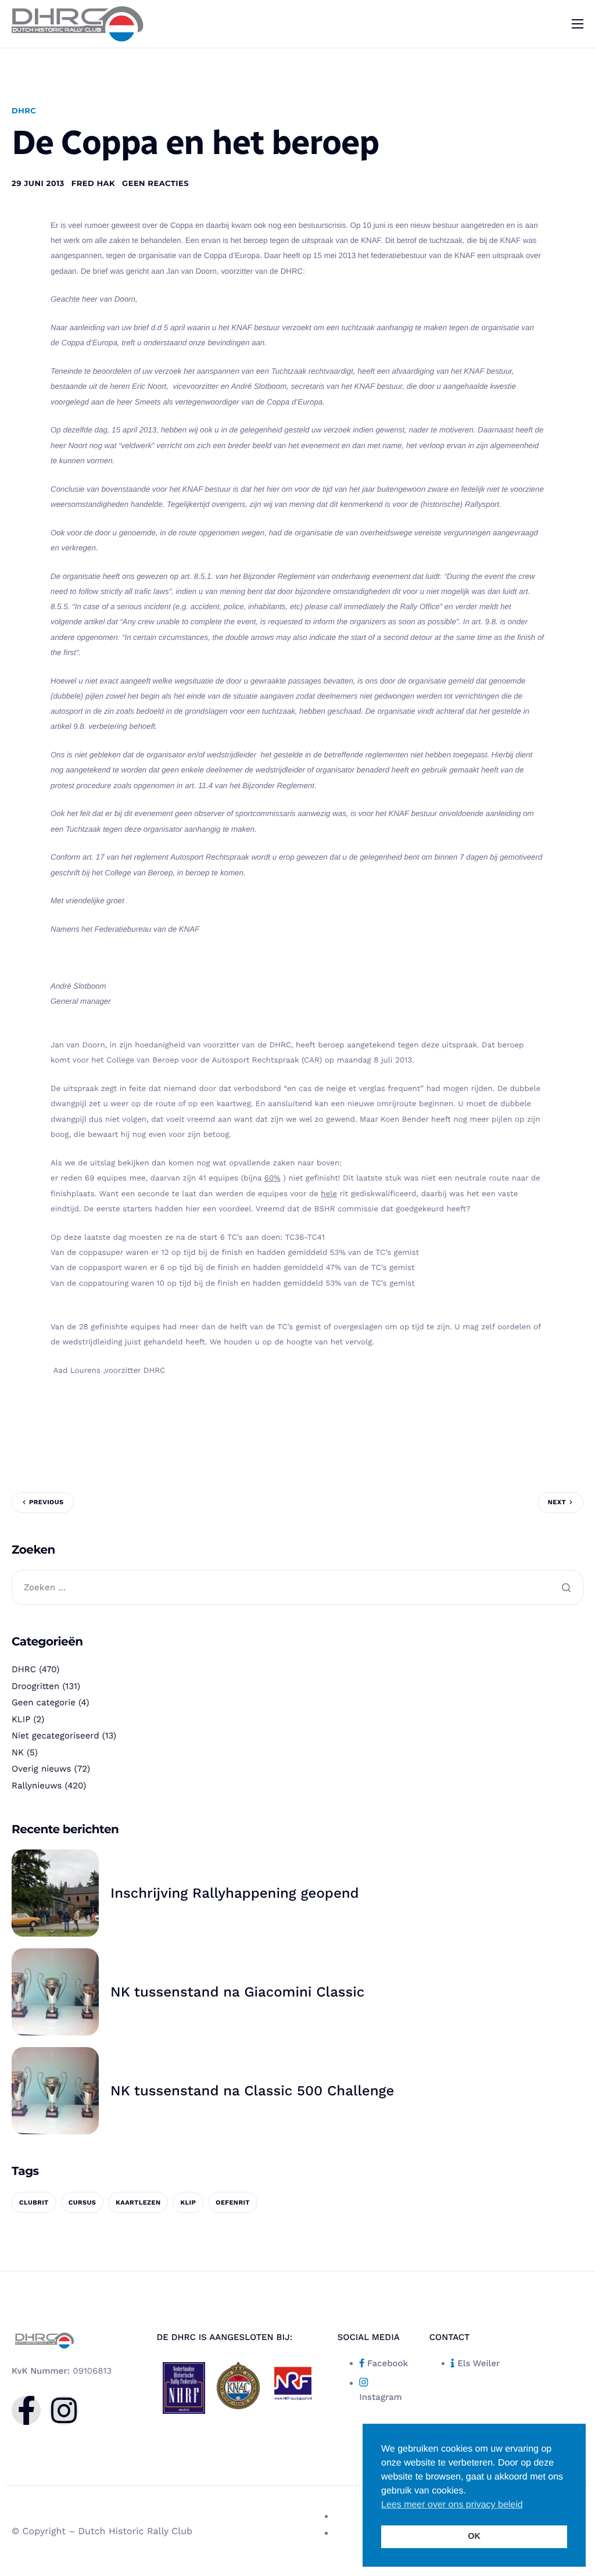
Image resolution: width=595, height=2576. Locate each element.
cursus (83, 2203)
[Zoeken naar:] (297, 1588)
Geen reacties (155, 184)
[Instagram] (64, 2410)
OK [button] (474, 2536)
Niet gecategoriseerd (55, 1736)
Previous (46, 1502)
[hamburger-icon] (578, 24)
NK (18, 1752)
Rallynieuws (37, 1786)
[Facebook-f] (26, 2410)
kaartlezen (138, 2203)
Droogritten (35, 1686)
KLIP (21, 1719)
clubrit (34, 2203)
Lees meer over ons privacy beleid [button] (452, 2505)
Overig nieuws (41, 1769)
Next (557, 1502)
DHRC (24, 111)
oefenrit (233, 2203)
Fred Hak (93, 184)
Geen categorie (44, 1702)
